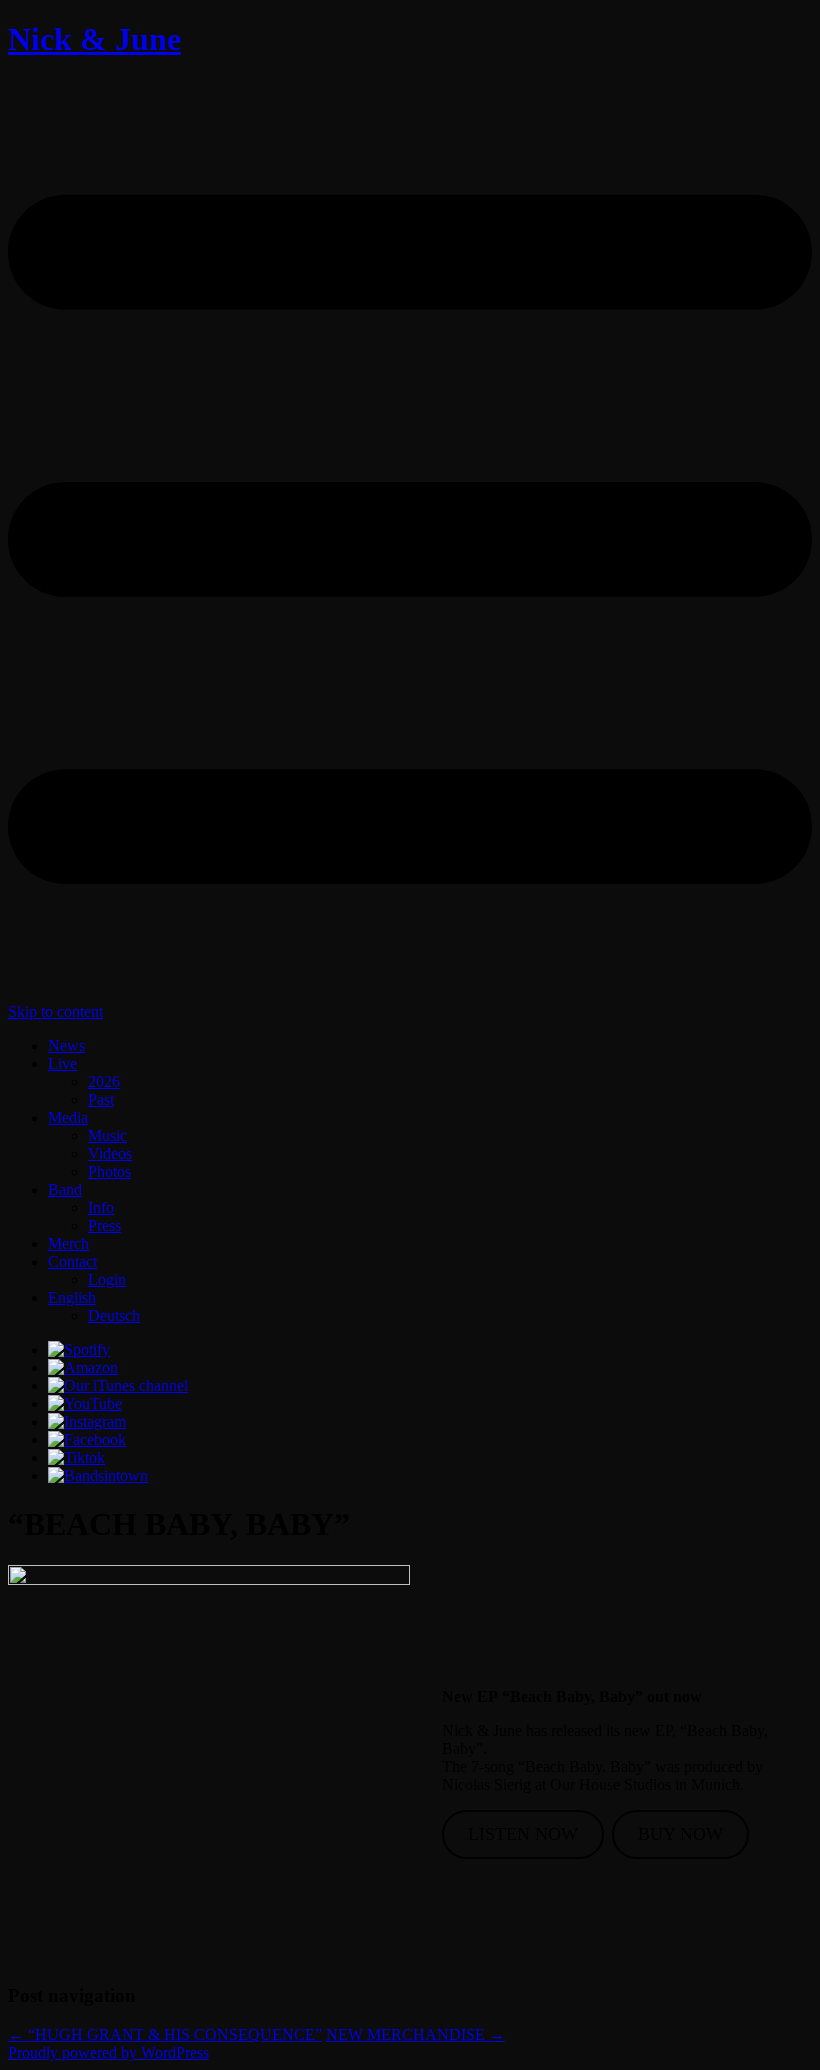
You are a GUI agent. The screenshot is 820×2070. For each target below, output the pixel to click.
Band (65, 1189)
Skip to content (55, 1011)
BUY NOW (680, 1834)
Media (68, 1117)
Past (101, 1099)
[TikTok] (76, 1457)
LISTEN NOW (523, 1834)
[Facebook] (87, 1439)
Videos (110, 1153)
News (66, 1045)
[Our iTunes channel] (118, 1385)
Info (101, 1207)
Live (62, 1063)
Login (107, 1279)
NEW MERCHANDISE (415, 2034)
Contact (72, 1261)
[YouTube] (85, 1403)
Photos (109, 1171)
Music (107, 1135)
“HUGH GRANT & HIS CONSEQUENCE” (165, 2034)
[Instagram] (87, 1421)
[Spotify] (79, 1349)
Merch (68, 1243)
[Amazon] (83, 1367)
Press (104, 1225)
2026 (104, 1081)
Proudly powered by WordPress (108, 2052)
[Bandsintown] (98, 1475)
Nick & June (94, 39)
